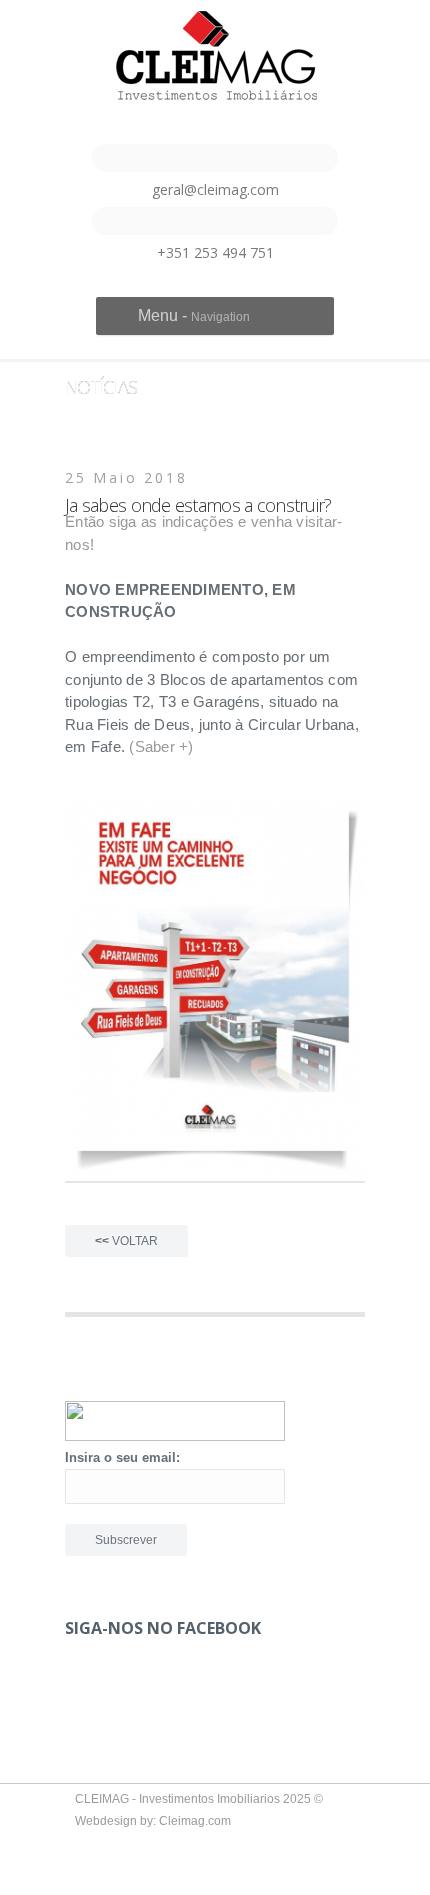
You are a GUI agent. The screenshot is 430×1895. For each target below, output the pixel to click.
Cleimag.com (195, 1821)
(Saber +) (161, 746)
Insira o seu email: (122, 1457)
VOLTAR (126, 1241)
